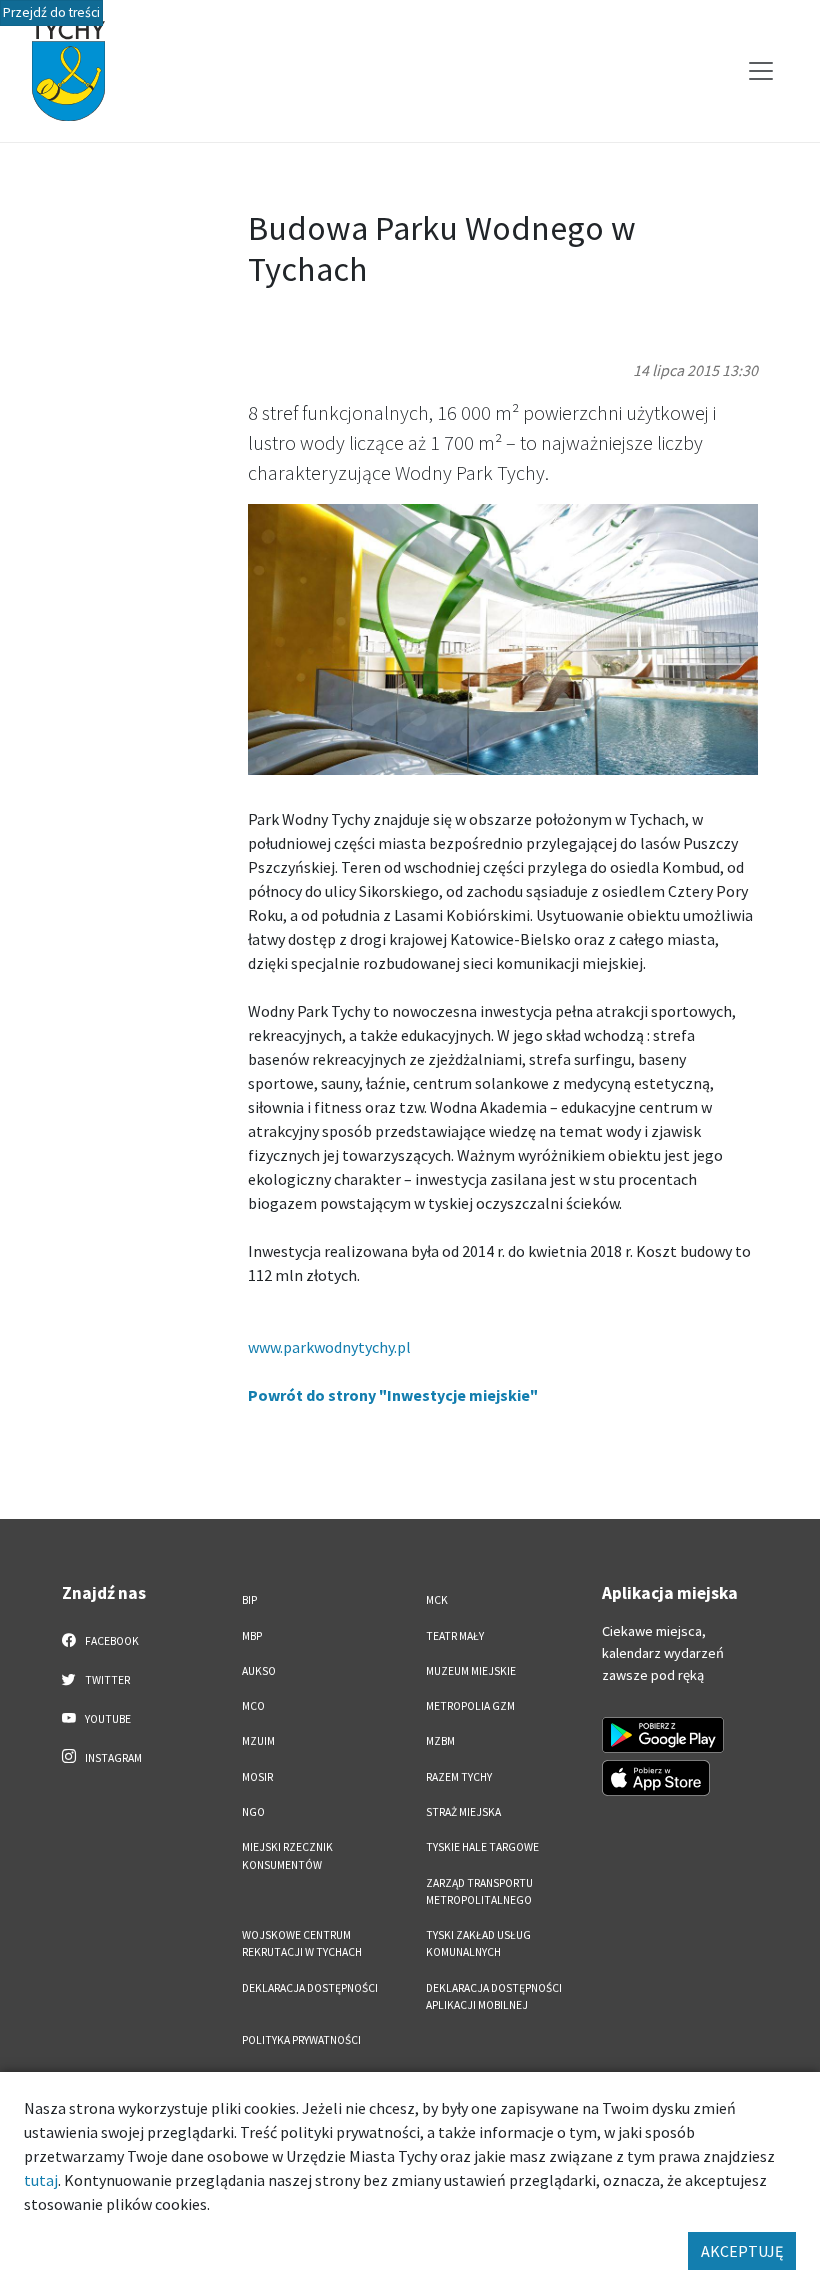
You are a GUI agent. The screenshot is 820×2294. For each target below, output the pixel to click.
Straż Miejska (463, 1812)
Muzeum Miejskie (471, 1671)
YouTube (107, 1719)
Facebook (111, 1641)
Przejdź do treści (51, 12)
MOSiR (257, 1777)
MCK (437, 1600)
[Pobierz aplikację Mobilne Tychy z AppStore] (656, 1778)
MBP (252, 1636)
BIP (249, 1600)
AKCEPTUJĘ (742, 2251)
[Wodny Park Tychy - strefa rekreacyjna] (503, 638)
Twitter (106, 1680)
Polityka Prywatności (301, 2040)
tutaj (41, 2180)
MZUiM (258, 1741)
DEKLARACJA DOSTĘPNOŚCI (310, 1988)
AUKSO (259, 1671)
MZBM (440, 1741)
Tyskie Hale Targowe (482, 1847)
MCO (253, 1706)
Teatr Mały (455, 1636)
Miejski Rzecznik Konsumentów (287, 1855)
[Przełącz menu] (761, 71)
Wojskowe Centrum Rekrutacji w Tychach (302, 1943)
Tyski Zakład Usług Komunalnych (478, 1943)
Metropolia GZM (470, 1706)
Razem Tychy (459, 1777)
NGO (253, 1812)
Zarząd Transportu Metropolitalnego (479, 1891)
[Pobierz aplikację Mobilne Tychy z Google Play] (663, 1735)
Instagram (112, 1758)
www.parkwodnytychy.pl (329, 1347)
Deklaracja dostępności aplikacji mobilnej (494, 1996)
